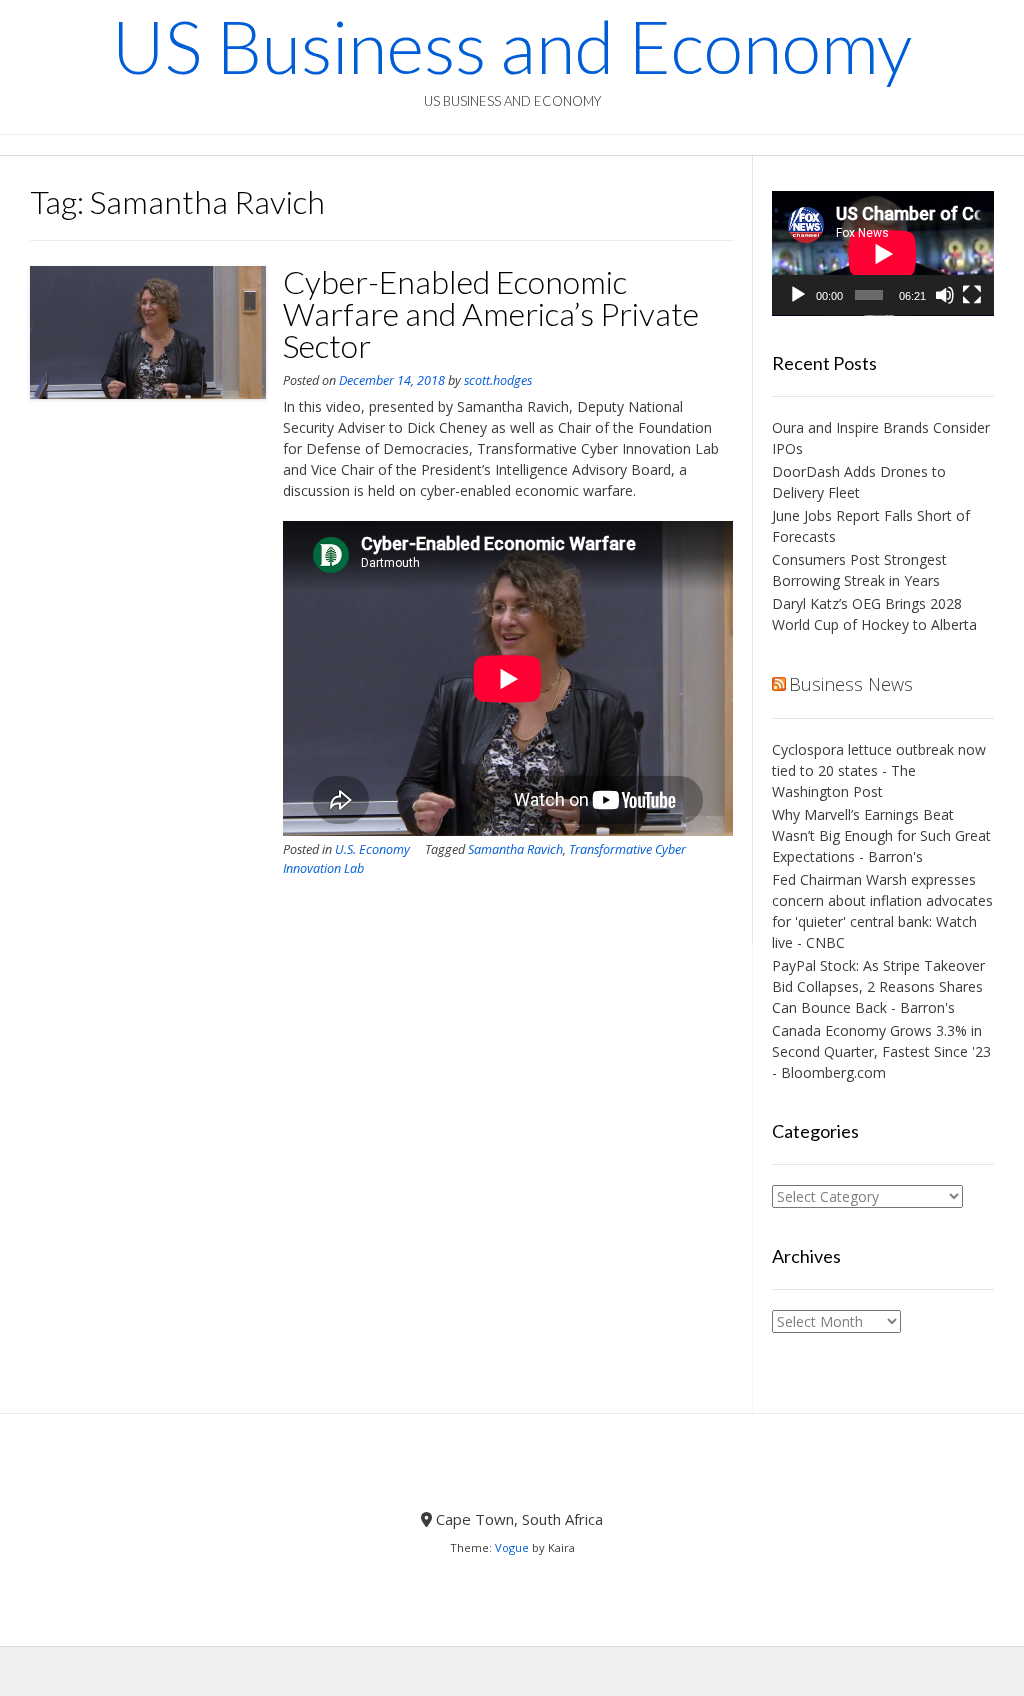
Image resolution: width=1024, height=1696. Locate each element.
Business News (851, 684)
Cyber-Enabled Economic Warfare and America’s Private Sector (491, 313)
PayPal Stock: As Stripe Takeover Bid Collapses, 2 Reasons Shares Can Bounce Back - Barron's (878, 986)
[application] (883, 253)
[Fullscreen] (972, 295)
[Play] (798, 295)
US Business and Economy (512, 46)
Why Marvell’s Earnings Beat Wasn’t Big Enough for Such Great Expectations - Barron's (881, 835)
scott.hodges (498, 380)
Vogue (512, 1547)
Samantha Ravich (515, 849)
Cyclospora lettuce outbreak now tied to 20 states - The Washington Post (879, 770)
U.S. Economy (372, 849)
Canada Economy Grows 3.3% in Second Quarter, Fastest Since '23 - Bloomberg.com (881, 1051)
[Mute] (945, 295)
